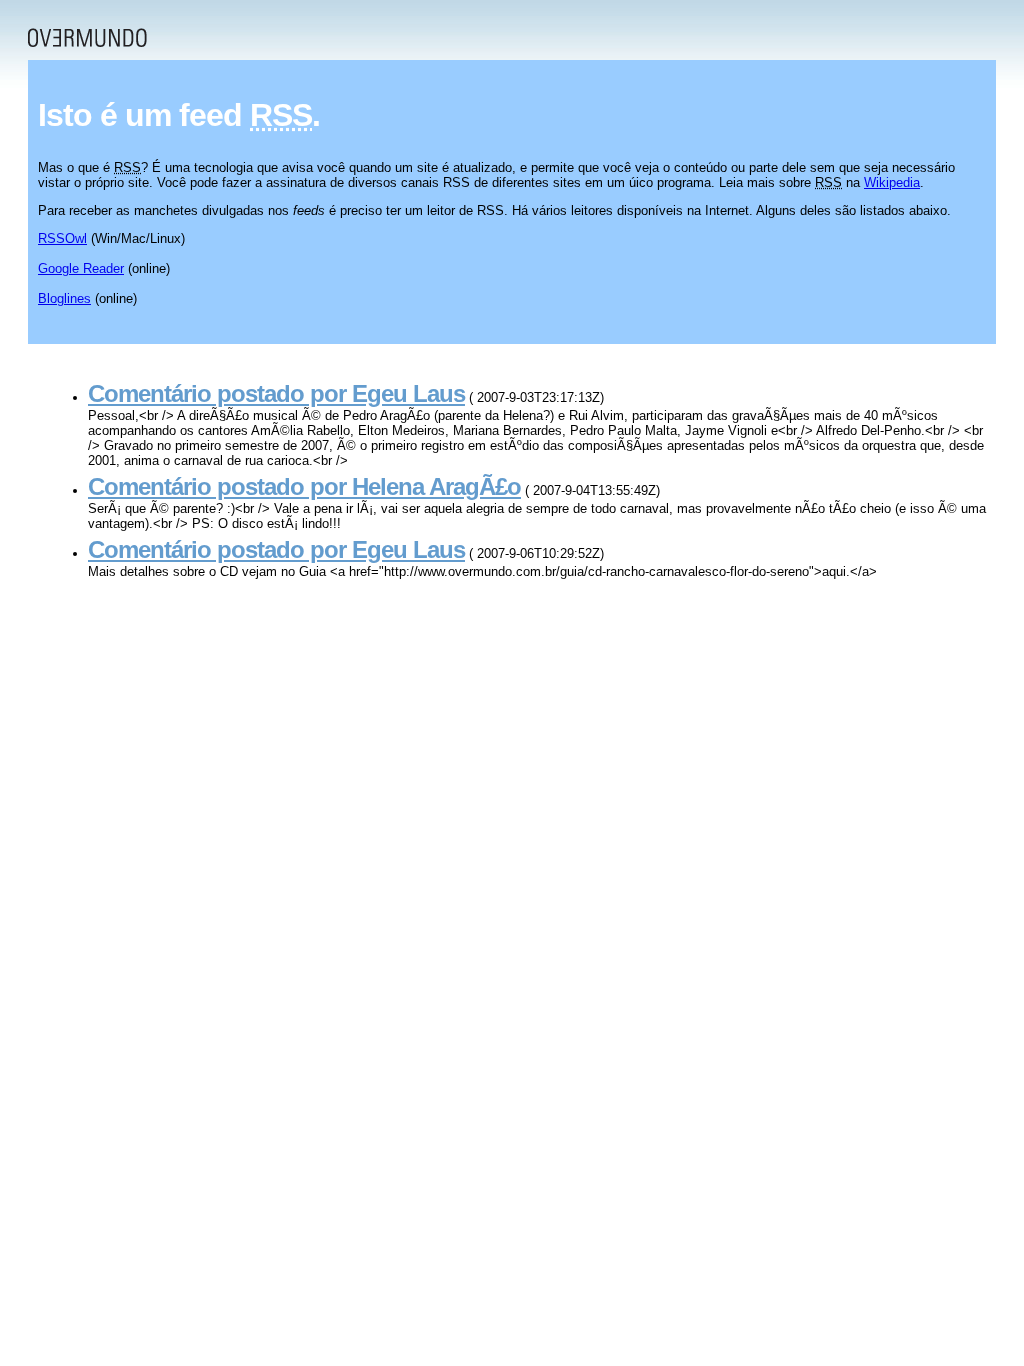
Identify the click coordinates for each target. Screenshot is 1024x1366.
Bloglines (64, 298)
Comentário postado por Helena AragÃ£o (304, 486)
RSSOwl (62, 238)
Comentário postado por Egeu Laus (276, 393)
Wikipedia (892, 182)
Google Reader (81, 268)
